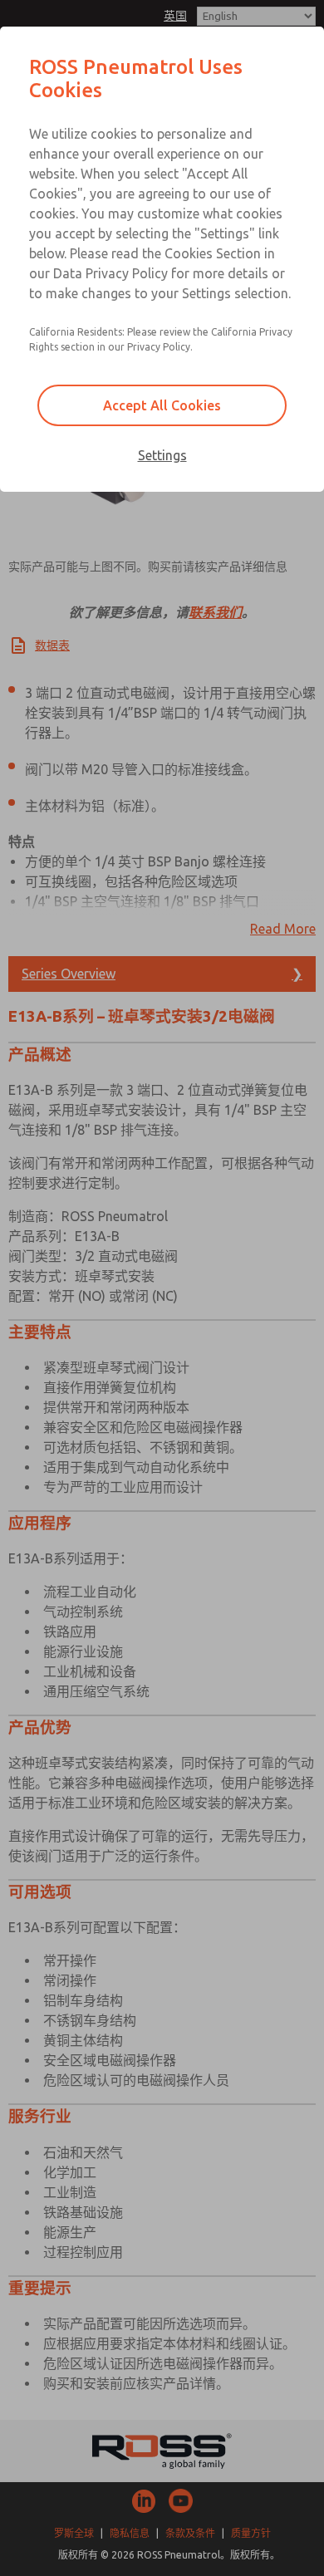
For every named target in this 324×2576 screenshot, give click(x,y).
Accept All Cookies (162, 405)
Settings (162, 455)
